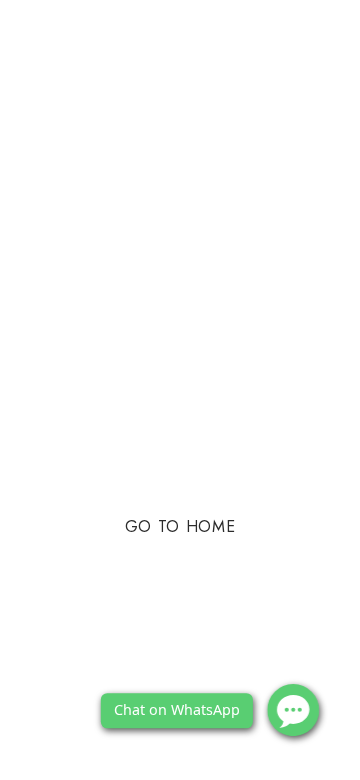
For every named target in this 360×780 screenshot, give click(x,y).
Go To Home (180, 526)
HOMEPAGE (214, 464)
